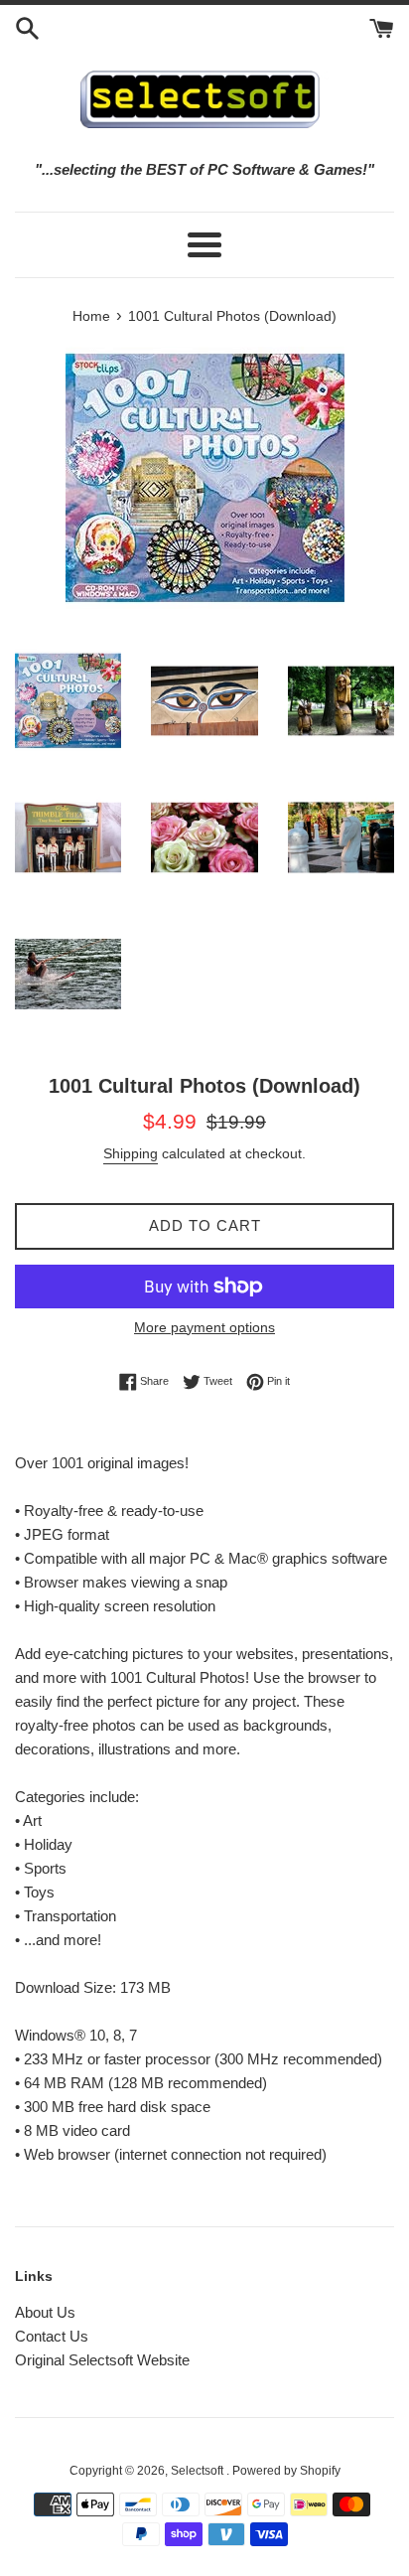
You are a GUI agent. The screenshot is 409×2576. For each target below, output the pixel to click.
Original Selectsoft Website (102, 2360)
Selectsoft (199, 2471)
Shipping (131, 1153)
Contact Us (52, 2336)
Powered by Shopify (286, 2471)
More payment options (204, 1327)
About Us (45, 2312)
